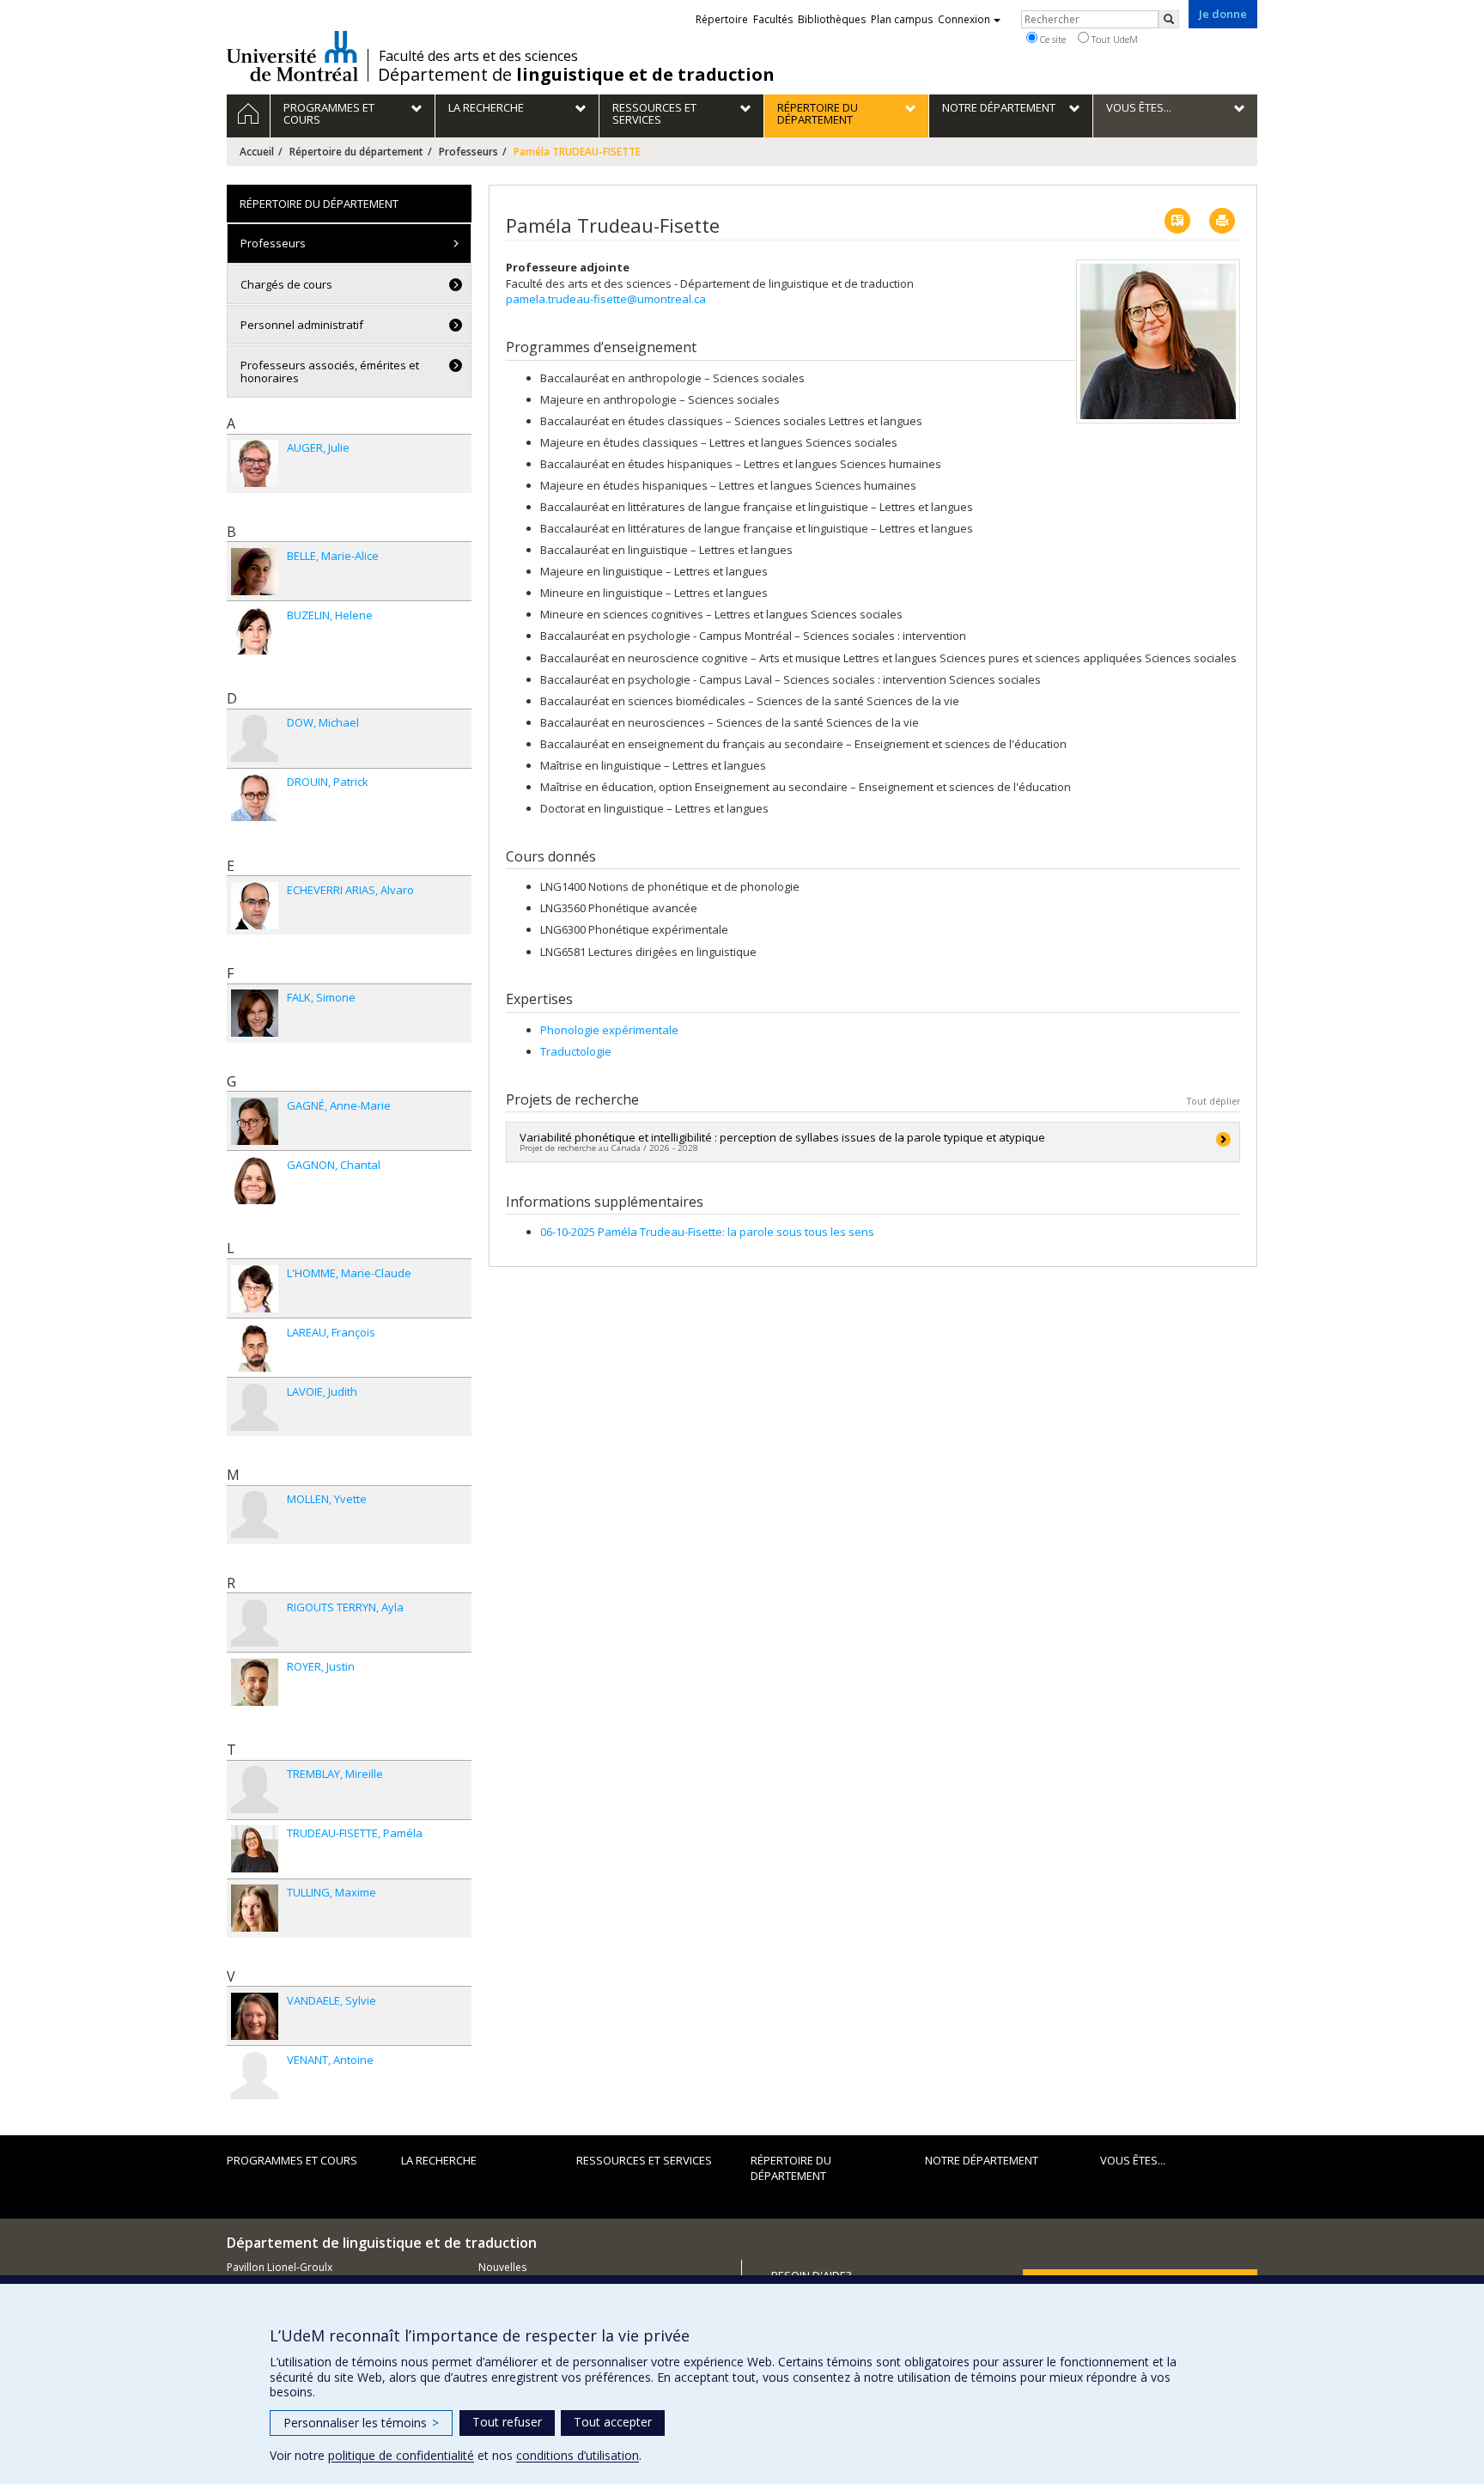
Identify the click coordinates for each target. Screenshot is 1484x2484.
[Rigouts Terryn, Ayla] (255, 1623)
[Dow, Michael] (255, 738)
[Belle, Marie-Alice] (255, 572)
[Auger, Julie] (255, 463)
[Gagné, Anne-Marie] (255, 1121)
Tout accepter (613, 2422)
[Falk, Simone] (255, 1013)
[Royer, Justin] (255, 1682)
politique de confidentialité (401, 2455)
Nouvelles (502, 2267)
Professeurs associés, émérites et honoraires (330, 371)
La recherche (439, 2160)
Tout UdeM (1113, 39)
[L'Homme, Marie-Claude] (255, 1289)
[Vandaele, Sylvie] (255, 2016)
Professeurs (468, 152)
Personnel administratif (302, 325)
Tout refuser (507, 2422)
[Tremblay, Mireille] (255, 1790)
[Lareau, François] (255, 1348)
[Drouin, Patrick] (255, 798)
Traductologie (576, 1051)
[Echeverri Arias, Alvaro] (255, 906)
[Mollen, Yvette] (255, 1515)
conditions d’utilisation (578, 2455)
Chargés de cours (286, 284)
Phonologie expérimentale (609, 1030)
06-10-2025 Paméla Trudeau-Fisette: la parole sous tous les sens (707, 1232)
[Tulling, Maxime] (255, 1908)
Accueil (257, 152)
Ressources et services (644, 2160)
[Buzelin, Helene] (255, 631)
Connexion (964, 19)
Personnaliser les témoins (361, 2423)
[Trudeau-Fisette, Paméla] (255, 1849)
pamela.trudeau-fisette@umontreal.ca (606, 299)
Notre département (982, 2160)
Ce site (1052, 39)
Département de (576, 75)
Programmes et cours (292, 2160)
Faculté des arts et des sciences (478, 56)
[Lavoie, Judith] (255, 1407)
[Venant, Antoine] (255, 2076)
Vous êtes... (1133, 2160)
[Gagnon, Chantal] (255, 1181)
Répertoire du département (356, 152)
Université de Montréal (292, 56)
